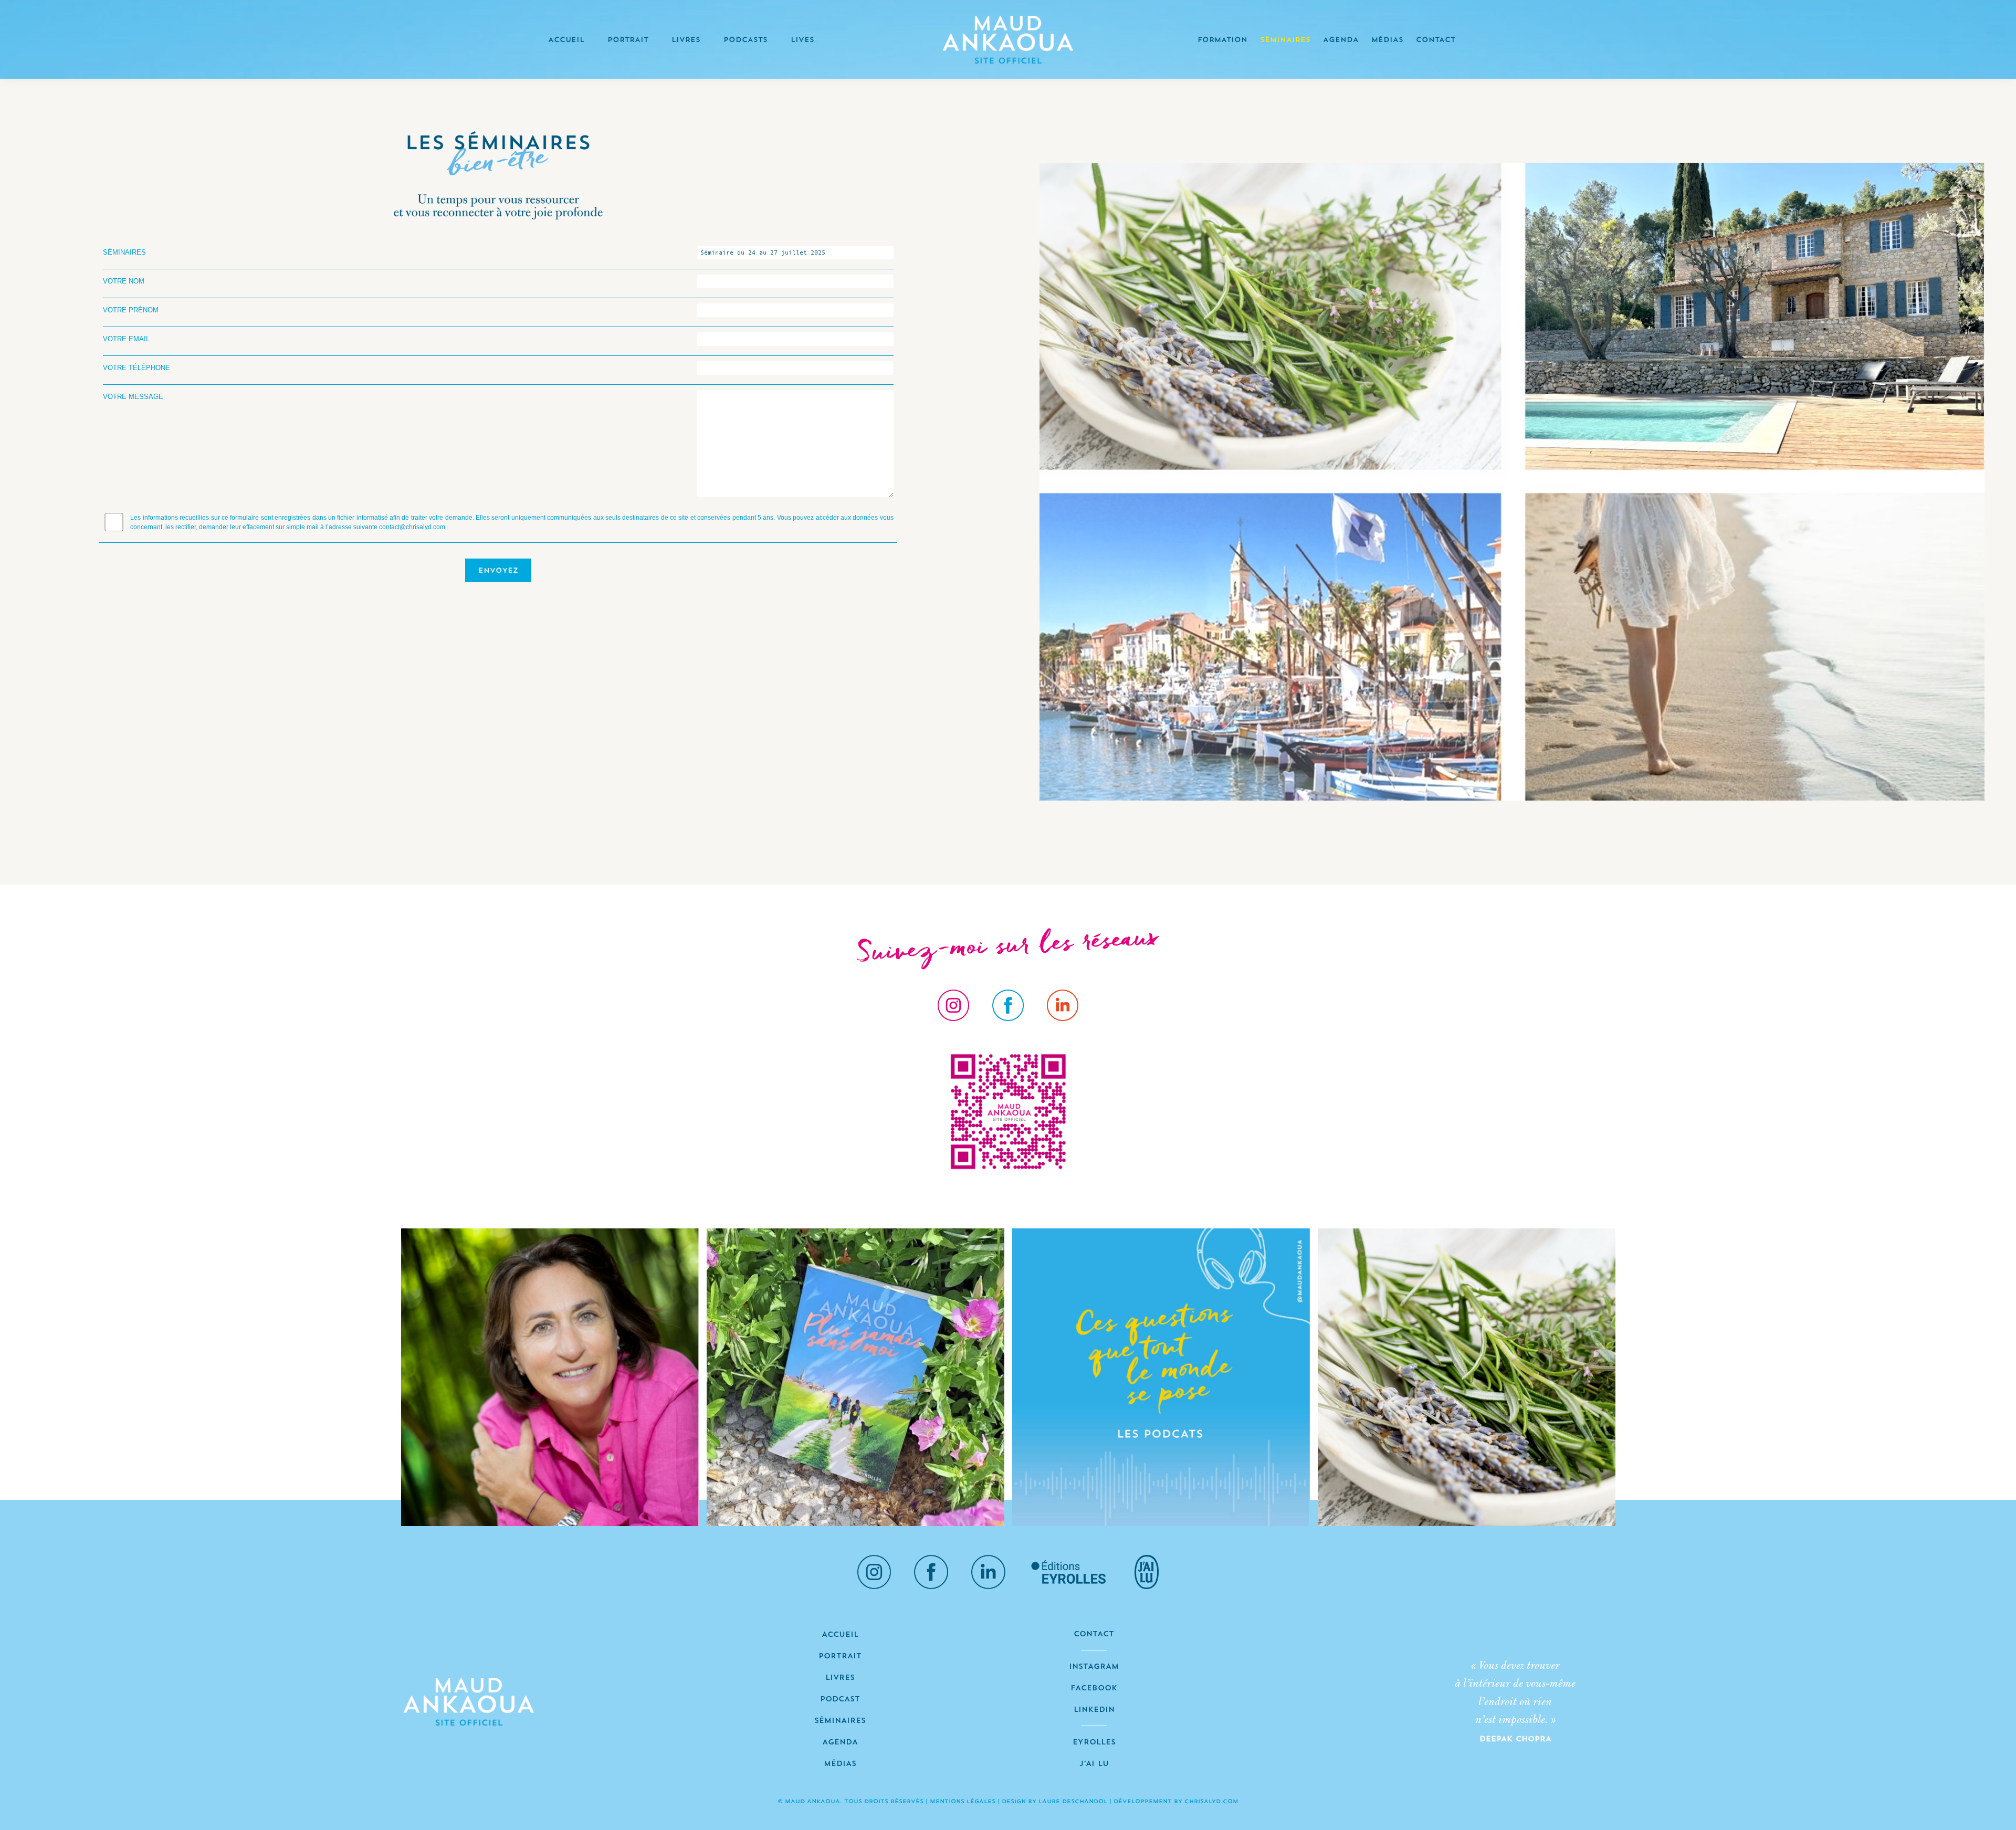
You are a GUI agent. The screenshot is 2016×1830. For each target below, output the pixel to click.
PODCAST (840, 1700)
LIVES (802, 40)
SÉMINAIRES (1285, 40)
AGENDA (1341, 40)
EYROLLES (1094, 1743)
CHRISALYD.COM (1211, 1802)
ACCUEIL (566, 40)
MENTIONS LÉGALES (963, 1802)
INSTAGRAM (1094, 1667)
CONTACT (1436, 40)
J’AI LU (1094, 1764)
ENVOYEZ (498, 571)
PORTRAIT (628, 40)
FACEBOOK (1094, 1689)
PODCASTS (745, 40)
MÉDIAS (1387, 40)
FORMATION (1222, 40)
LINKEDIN (1094, 1710)
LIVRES (686, 40)
